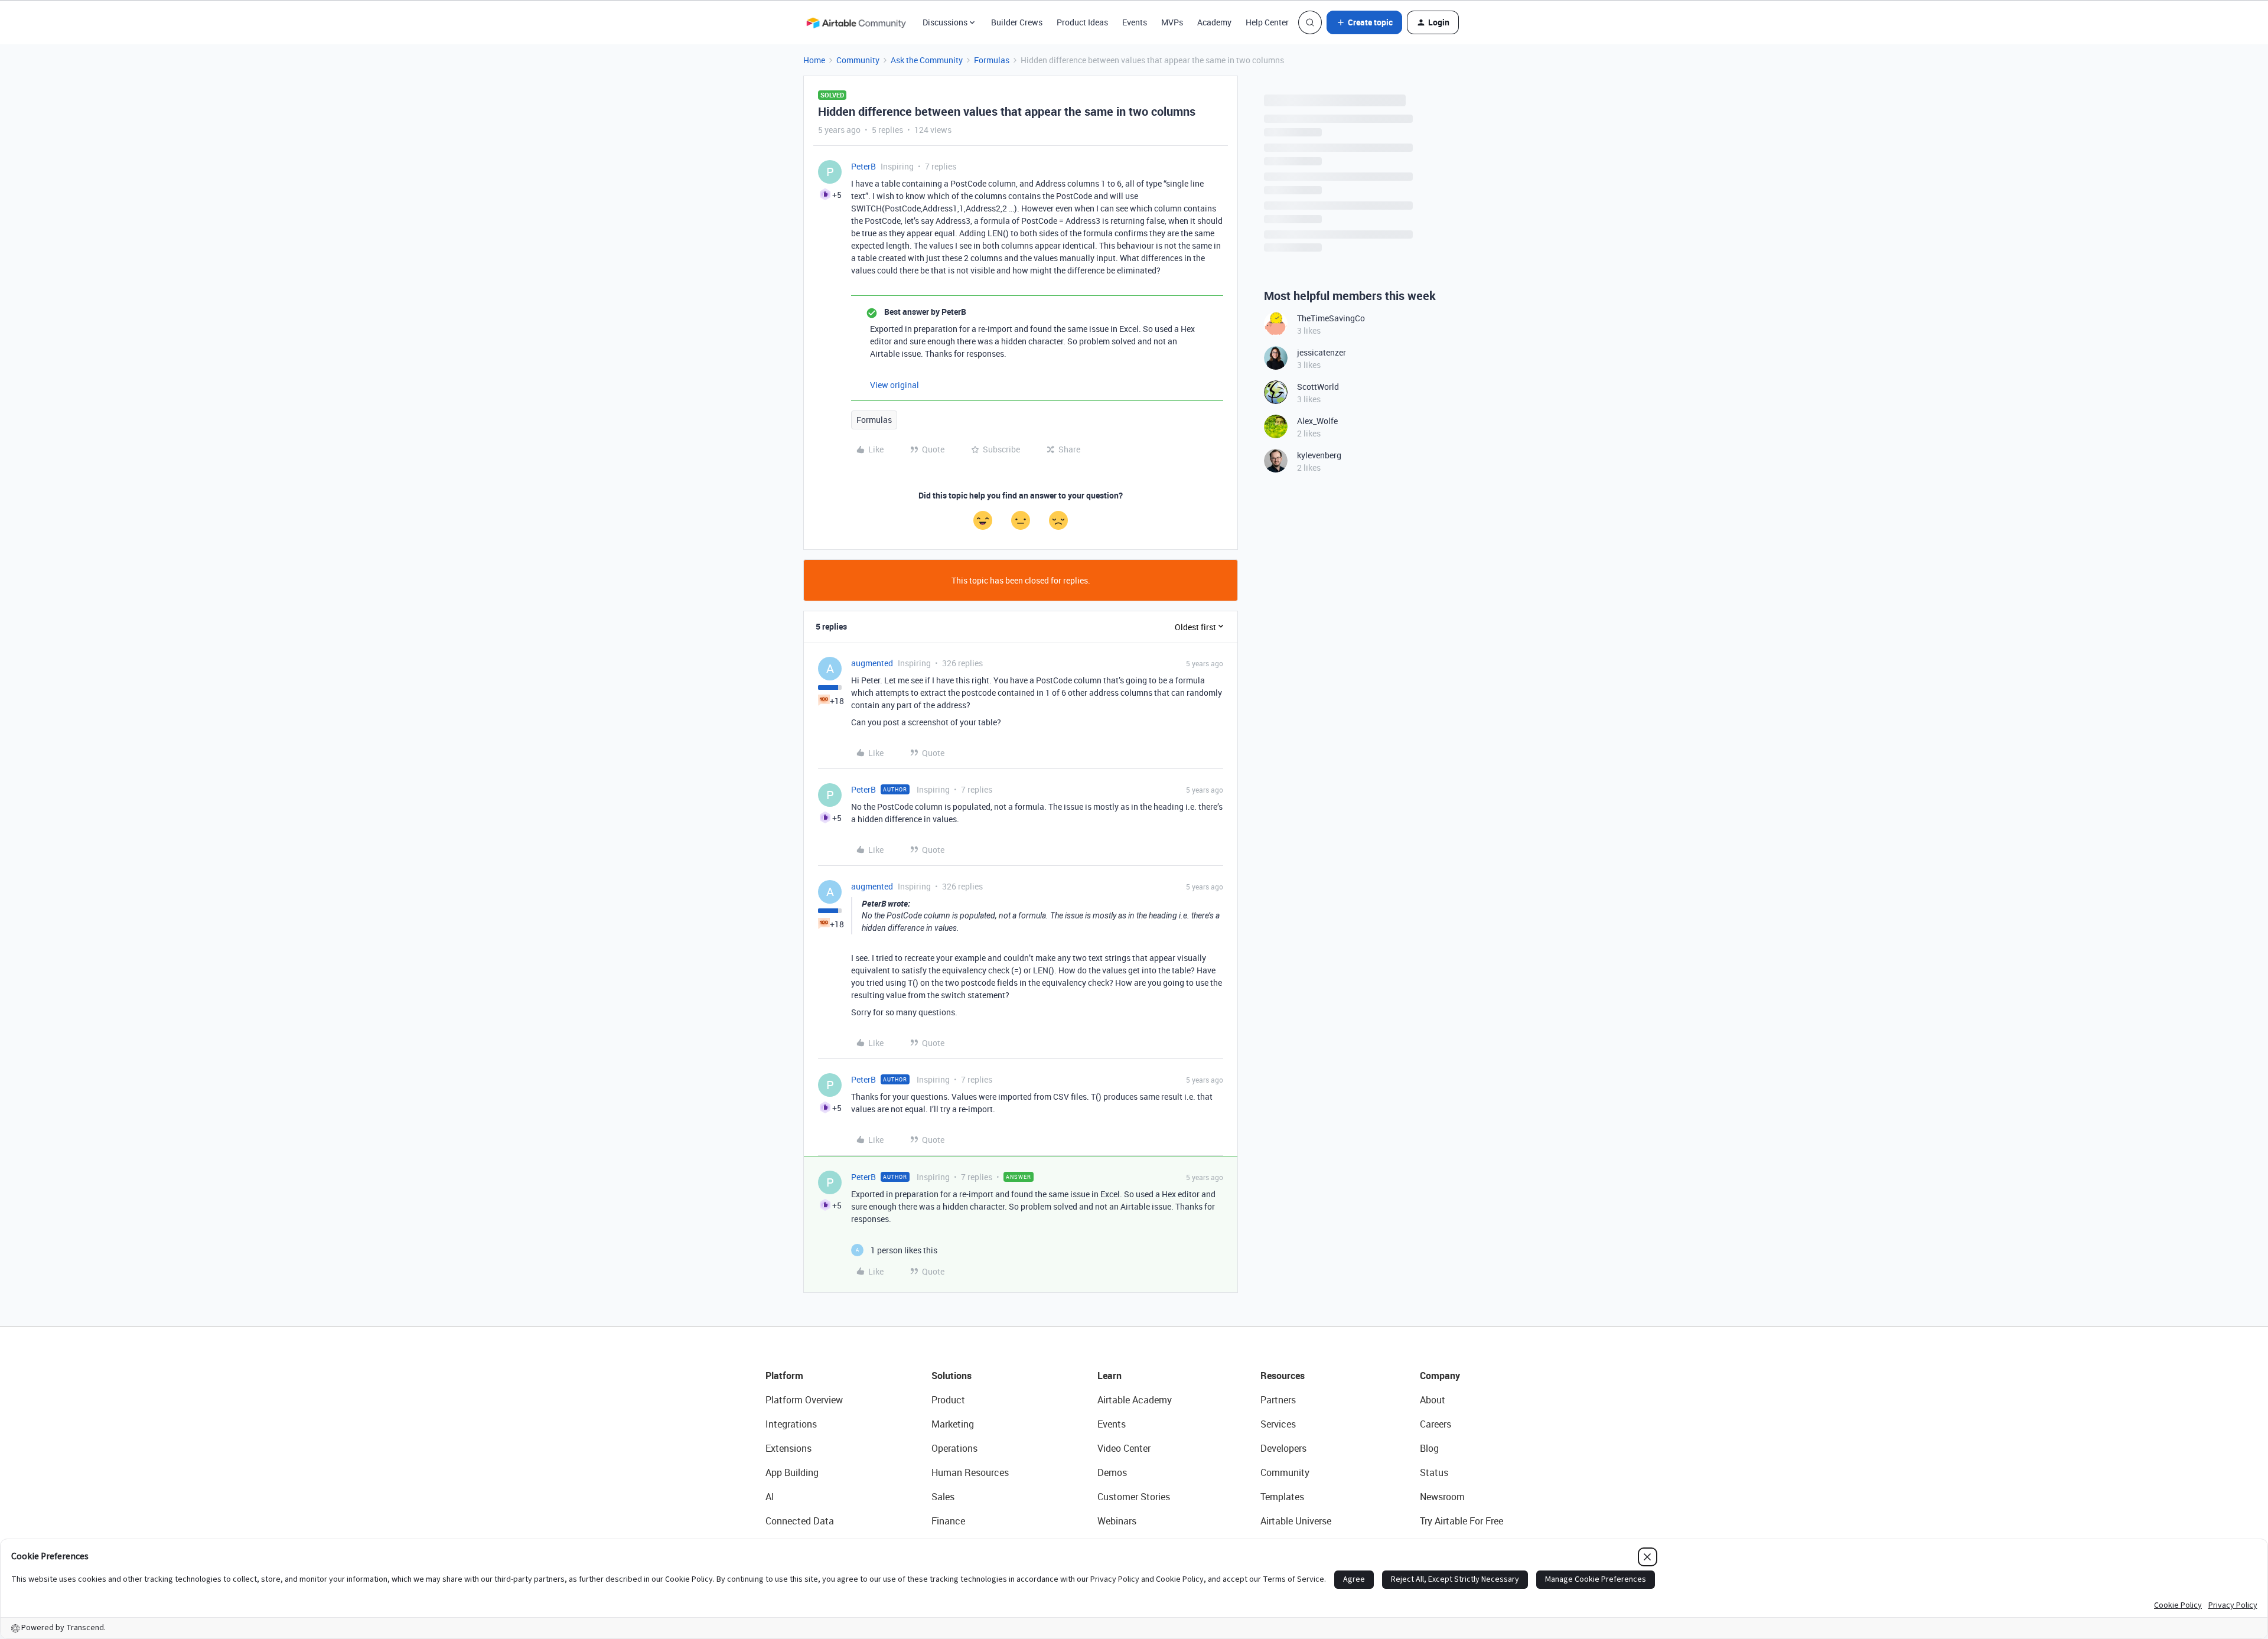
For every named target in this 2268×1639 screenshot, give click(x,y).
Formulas (992, 60)
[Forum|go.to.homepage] (856, 22)
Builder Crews (1017, 22)
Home (814, 60)
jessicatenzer (1322, 352)
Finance (948, 1521)
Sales (943, 1497)
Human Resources (970, 1472)
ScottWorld (1318, 387)
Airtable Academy (1135, 1400)
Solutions (951, 1376)
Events (1135, 22)
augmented (872, 663)
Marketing (953, 1424)
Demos (1112, 1472)
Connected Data (800, 1521)
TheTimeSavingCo (1331, 318)
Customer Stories (1134, 1497)
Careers (1436, 1424)
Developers (1283, 1448)
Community (858, 60)
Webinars (1117, 1521)
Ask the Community (927, 60)
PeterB (863, 166)
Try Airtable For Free (1462, 1521)
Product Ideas (1082, 22)
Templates (1282, 1497)
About (1433, 1400)
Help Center (1267, 22)
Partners (1278, 1400)
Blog (1429, 1448)
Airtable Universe (1296, 1521)
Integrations (791, 1424)
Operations (954, 1448)
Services (1278, 1424)
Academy (1214, 22)
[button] (1364, 22)
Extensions (788, 1448)
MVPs (1172, 22)
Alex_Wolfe (1317, 421)
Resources (1283, 1376)
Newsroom (1442, 1497)
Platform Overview (804, 1400)
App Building (792, 1472)
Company (1440, 1376)
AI (770, 1497)
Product (948, 1400)
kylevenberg (1319, 455)
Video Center (1124, 1448)
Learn (1109, 1376)
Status (1434, 1472)
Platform (784, 1376)
